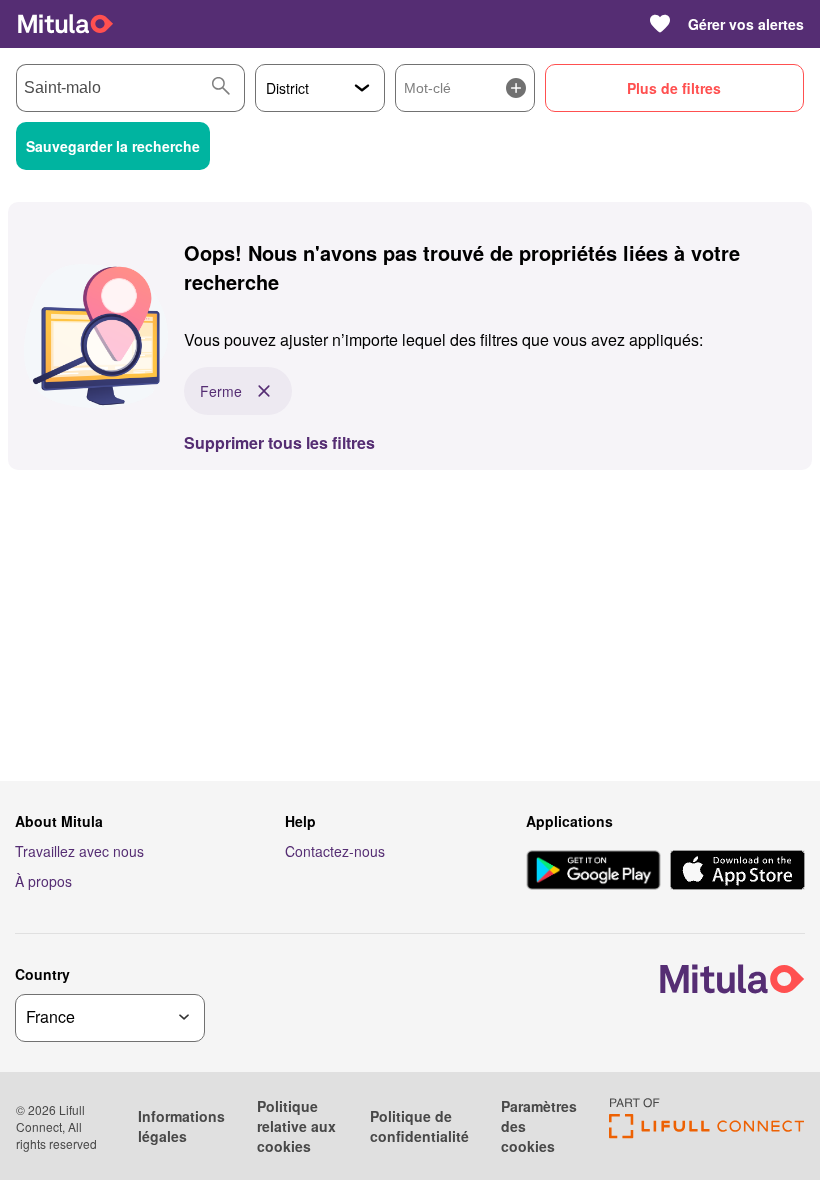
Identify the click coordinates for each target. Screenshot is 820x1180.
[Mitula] (65, 24)
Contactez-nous (335, 851)
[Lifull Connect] (706, 1132)
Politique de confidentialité (419, 1126)
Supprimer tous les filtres (279, 442)
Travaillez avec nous (79, 851)
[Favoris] (660, 24)
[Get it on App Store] (737, 872)
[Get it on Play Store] (593, 872)
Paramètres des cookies (539, 1126)
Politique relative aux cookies (296, 1126)
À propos (43, 881)
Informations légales (181, 1126)
